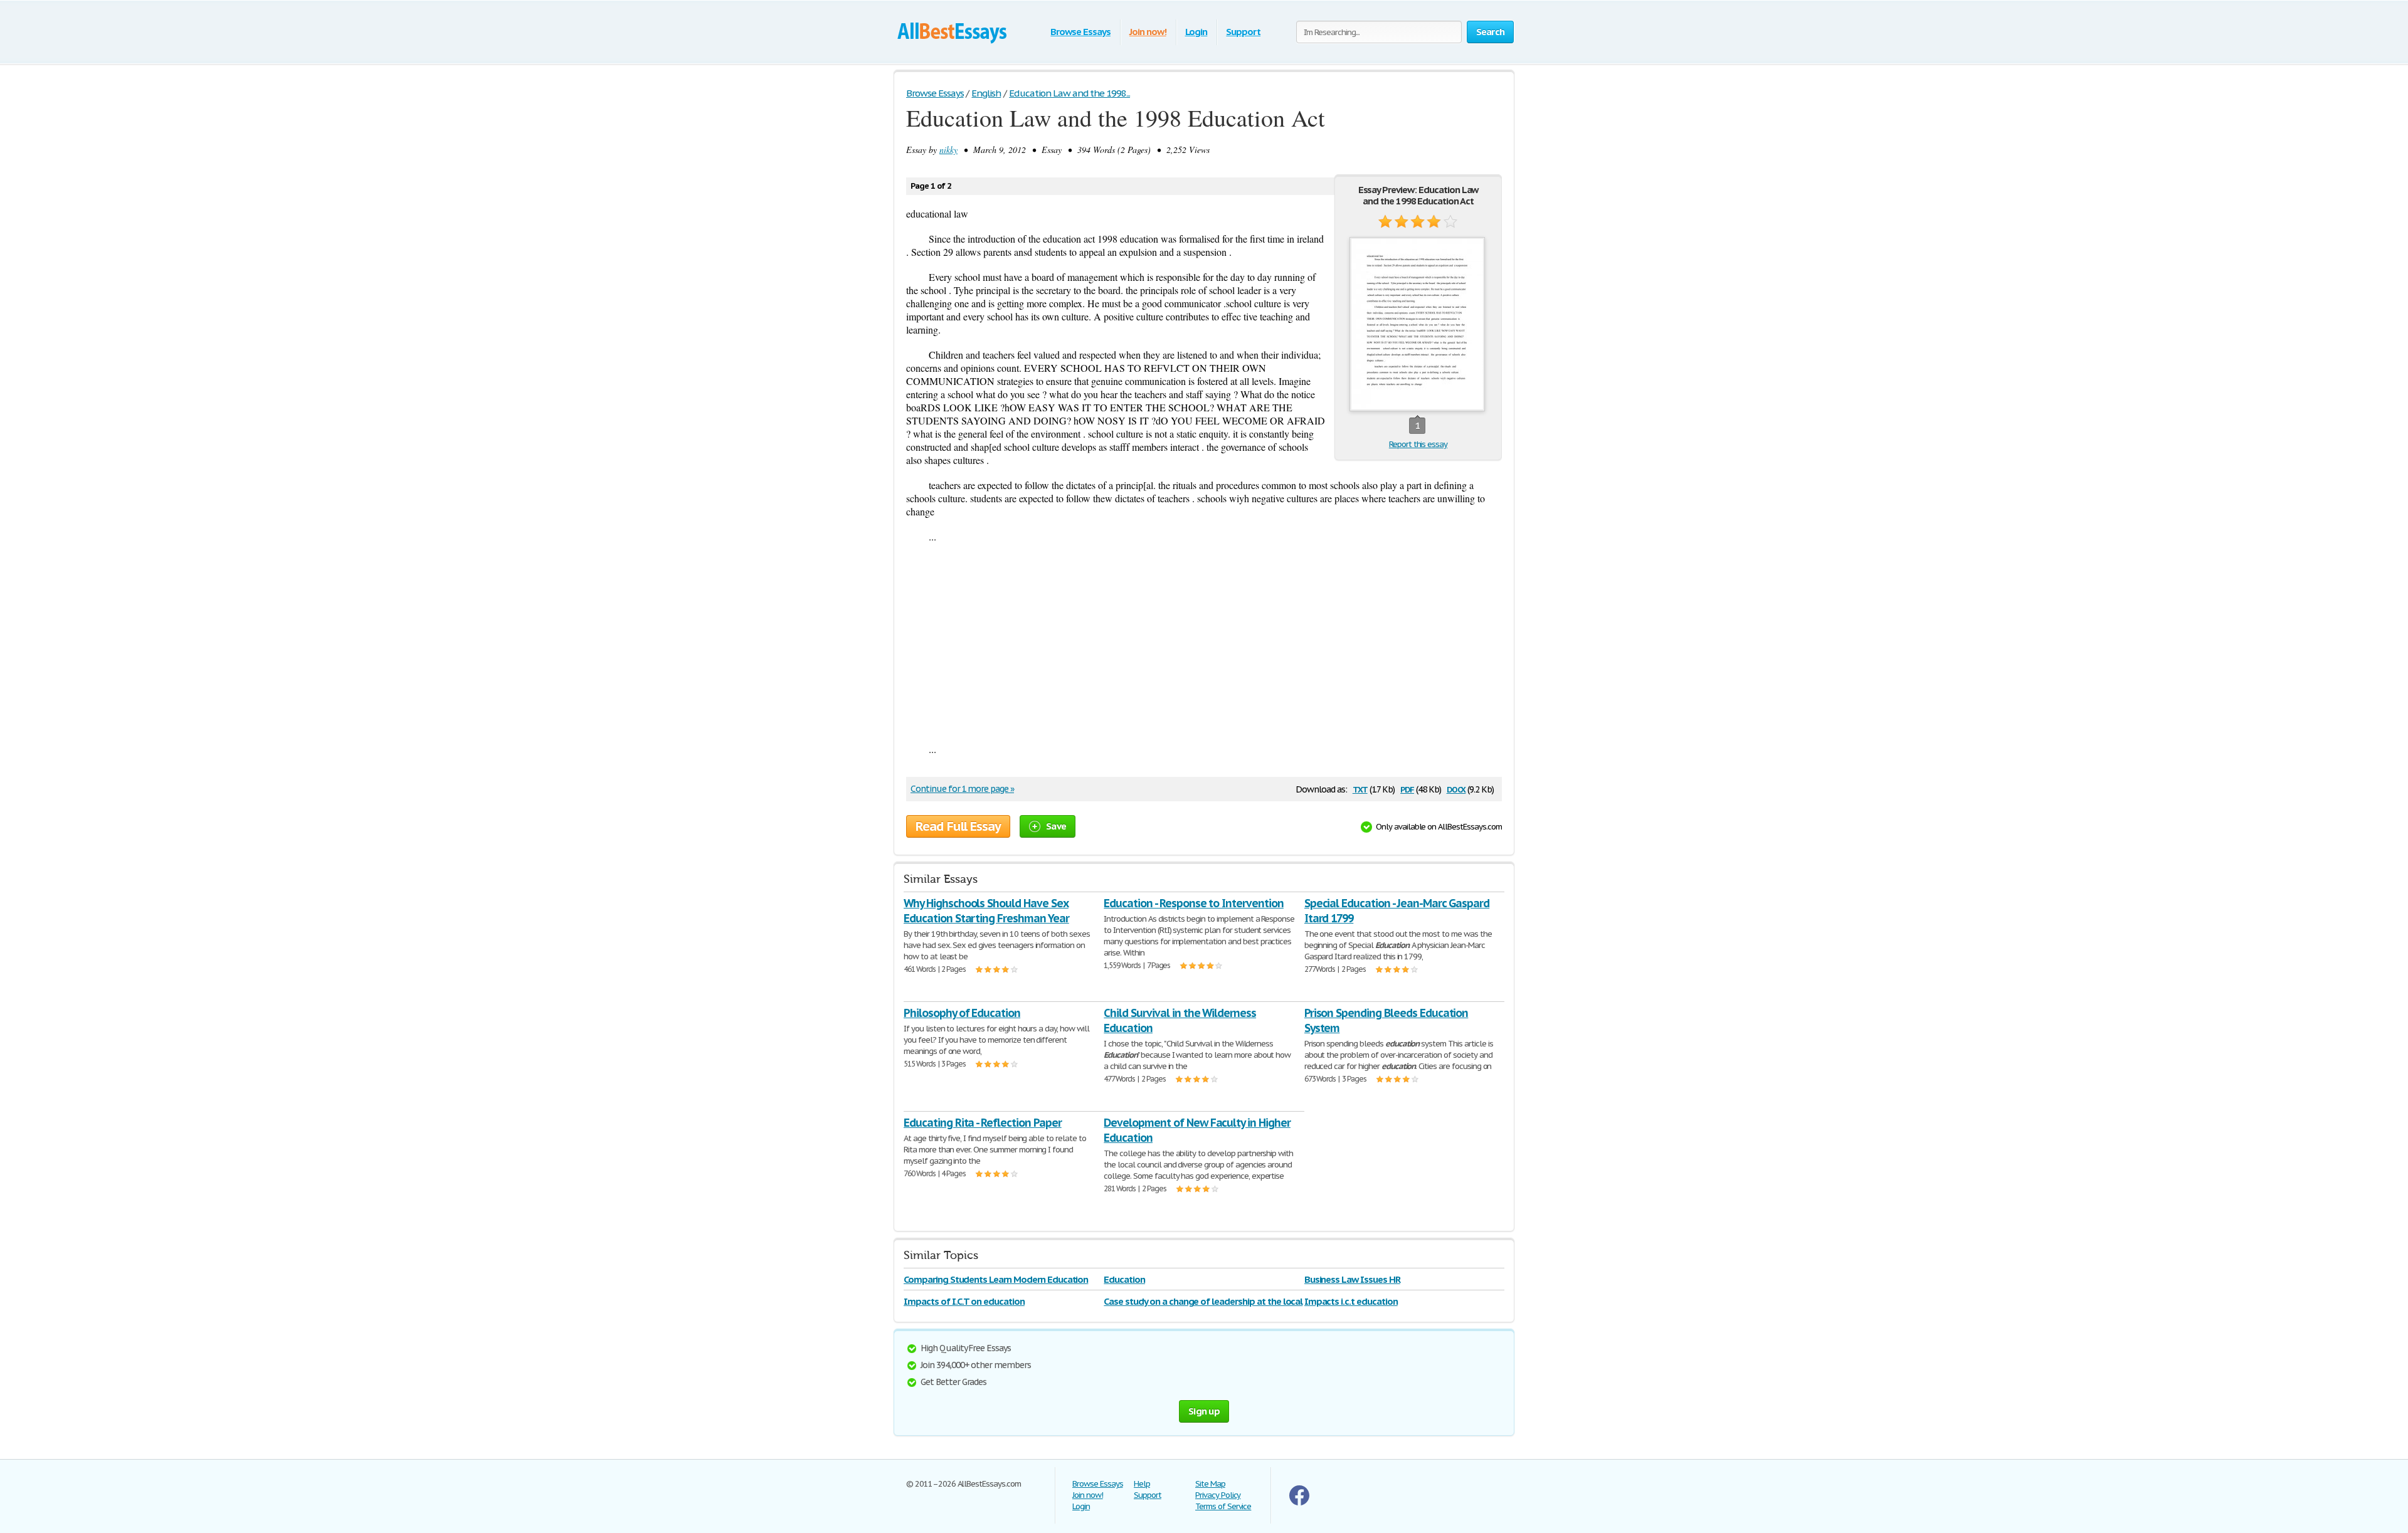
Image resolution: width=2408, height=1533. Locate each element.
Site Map (1210, 1484)
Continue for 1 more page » (962, 789)
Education (1124, 1279)
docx (1456, 788)
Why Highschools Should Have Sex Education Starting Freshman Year (986, 911)
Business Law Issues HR (1352, 1279)
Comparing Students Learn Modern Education (996, 1279)
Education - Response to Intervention (1194, 903)
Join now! (1148, 32)
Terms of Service (1223, 1506)
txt (1360, 788)
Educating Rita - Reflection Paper (983, 1123)
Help (1142, 1484)
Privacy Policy (1218, 1495)
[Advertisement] (1204, 643)
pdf (1407, 788)
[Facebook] (1299, 1503)
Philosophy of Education (962, 1013)
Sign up (1204, 1411)
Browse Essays (1080, 32)
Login (1196, 32)
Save (1056, 826)
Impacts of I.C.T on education (964, 1301)
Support (1243, 32)
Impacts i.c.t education (1351, 1301)
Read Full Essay (958, 826)
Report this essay (1418, 444)
